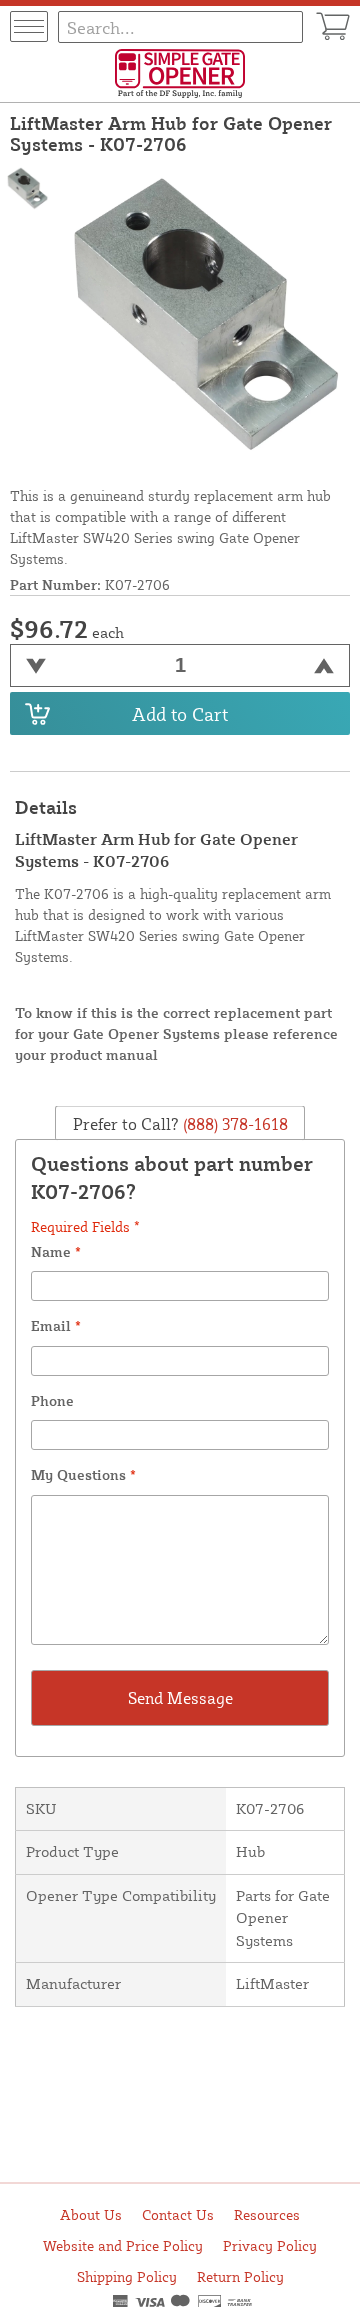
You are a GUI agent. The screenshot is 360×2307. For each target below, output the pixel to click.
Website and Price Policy (123, 2245)
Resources (267, 2214)
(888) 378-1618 (233, 1123)
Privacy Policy (270, 2245)
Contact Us (178, 2214)
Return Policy (240, 2276)
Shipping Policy (127, 2276)
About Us (91, 2214)
